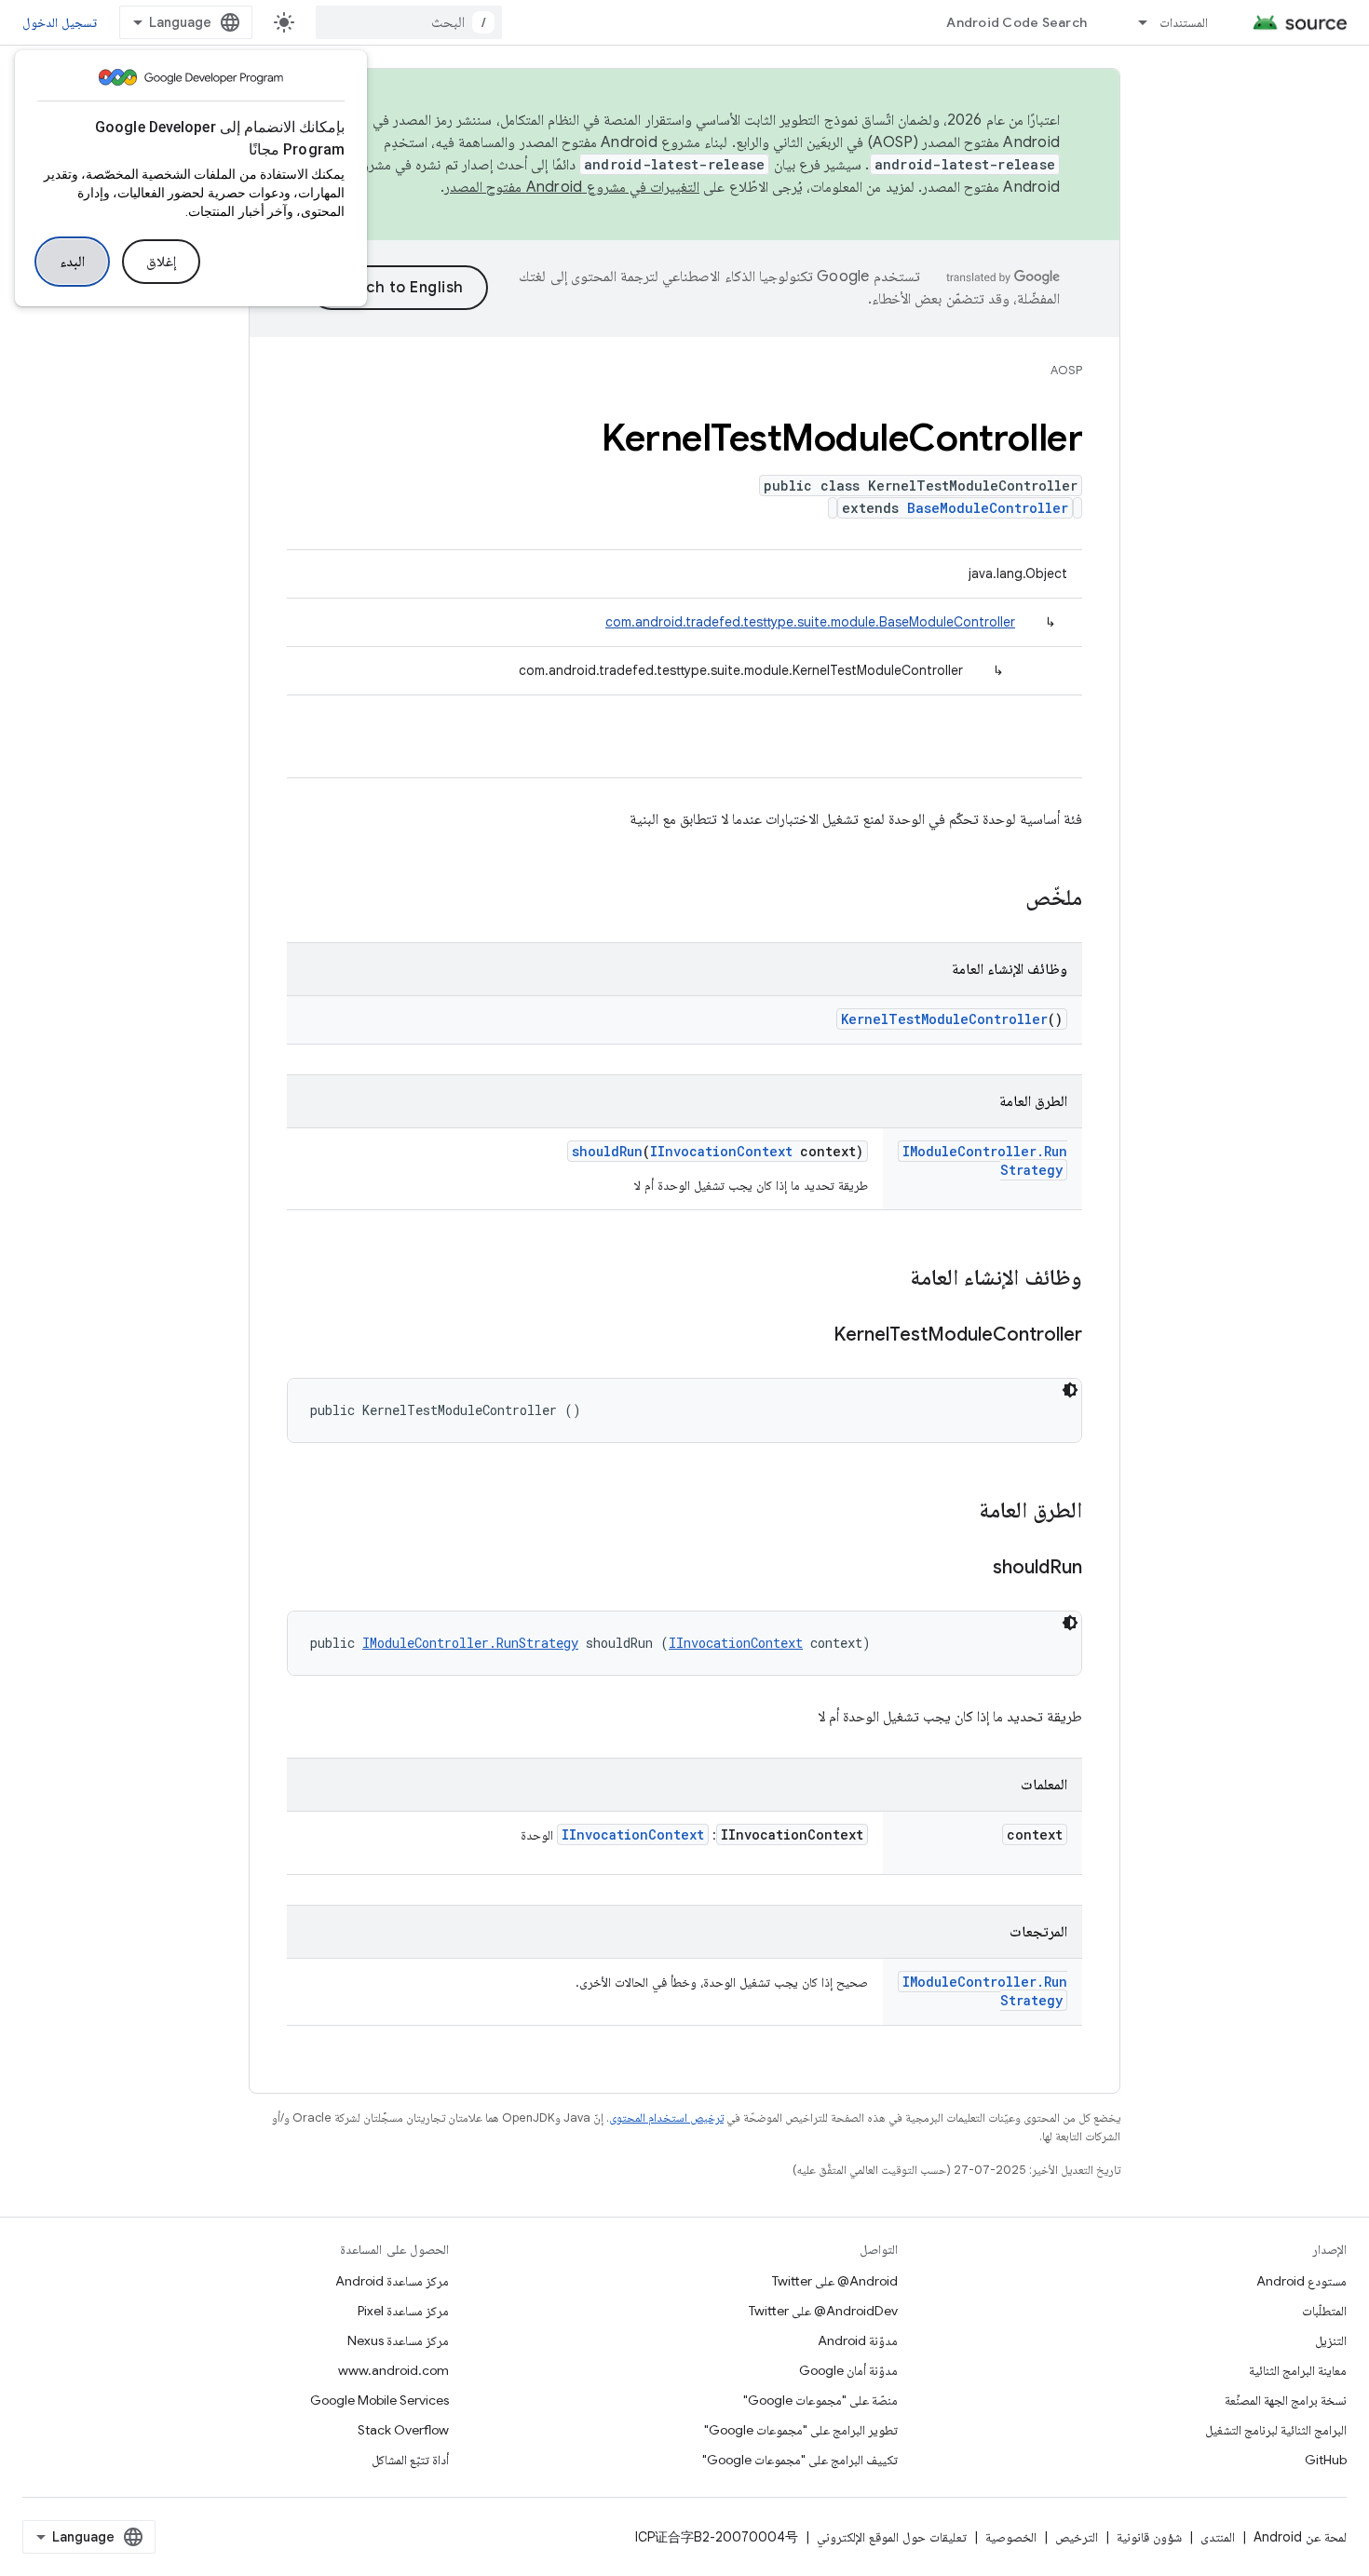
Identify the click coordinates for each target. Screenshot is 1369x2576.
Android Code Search (1017, 22)
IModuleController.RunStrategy (470, 1643)
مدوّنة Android (858, 2340)
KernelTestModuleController (944, 1019)
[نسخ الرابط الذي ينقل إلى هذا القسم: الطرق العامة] (960, 1512)
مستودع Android (1301, 2281)
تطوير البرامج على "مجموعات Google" (801, 2430)
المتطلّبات (1324, 2311)
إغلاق (161, 262)
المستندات (1184, 22)
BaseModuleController (988, 508)
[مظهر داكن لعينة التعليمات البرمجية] (1070, 1390)
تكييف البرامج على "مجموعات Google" (800, 2460)
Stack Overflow (403, 2430)
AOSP (1066, 370)
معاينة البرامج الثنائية (1298, 2370)
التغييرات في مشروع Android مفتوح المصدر (572, 187)
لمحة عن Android (1300, 2537)
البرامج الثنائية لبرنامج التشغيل (1276, 2430)
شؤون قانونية (1149, 2537)
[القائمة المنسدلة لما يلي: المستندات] (1134, 22)
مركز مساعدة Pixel (403, 2311)
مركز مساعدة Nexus (398, 2340)
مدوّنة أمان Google (848, 2370)
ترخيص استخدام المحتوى (666, 2117)
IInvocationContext (721, 1151)
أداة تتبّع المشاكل (410, 2460)
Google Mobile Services (380, 2400)
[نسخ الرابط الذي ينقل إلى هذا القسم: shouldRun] (974, 1569)
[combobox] (409, 22)
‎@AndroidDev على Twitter (823, 2311)
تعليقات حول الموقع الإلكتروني (892, 2537)
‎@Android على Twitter (835, 2281)
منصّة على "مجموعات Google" (820, 2400)
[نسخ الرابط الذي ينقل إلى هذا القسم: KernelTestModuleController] (815, 1336)
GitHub (1326, 2460)
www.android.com (393, 2370)
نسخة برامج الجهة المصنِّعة (1286, 2400)
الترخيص (1077, 2537)
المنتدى (1218, 2537)
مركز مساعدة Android (392, 2281)
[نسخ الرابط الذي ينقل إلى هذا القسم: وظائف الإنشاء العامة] (891, 1279)
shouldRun (607, 1151)
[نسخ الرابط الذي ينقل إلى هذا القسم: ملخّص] (1007, 899)
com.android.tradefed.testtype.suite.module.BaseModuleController (810, 622)
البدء (72, 262)
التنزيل (1331, 2340)
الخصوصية (1011, 2537)
